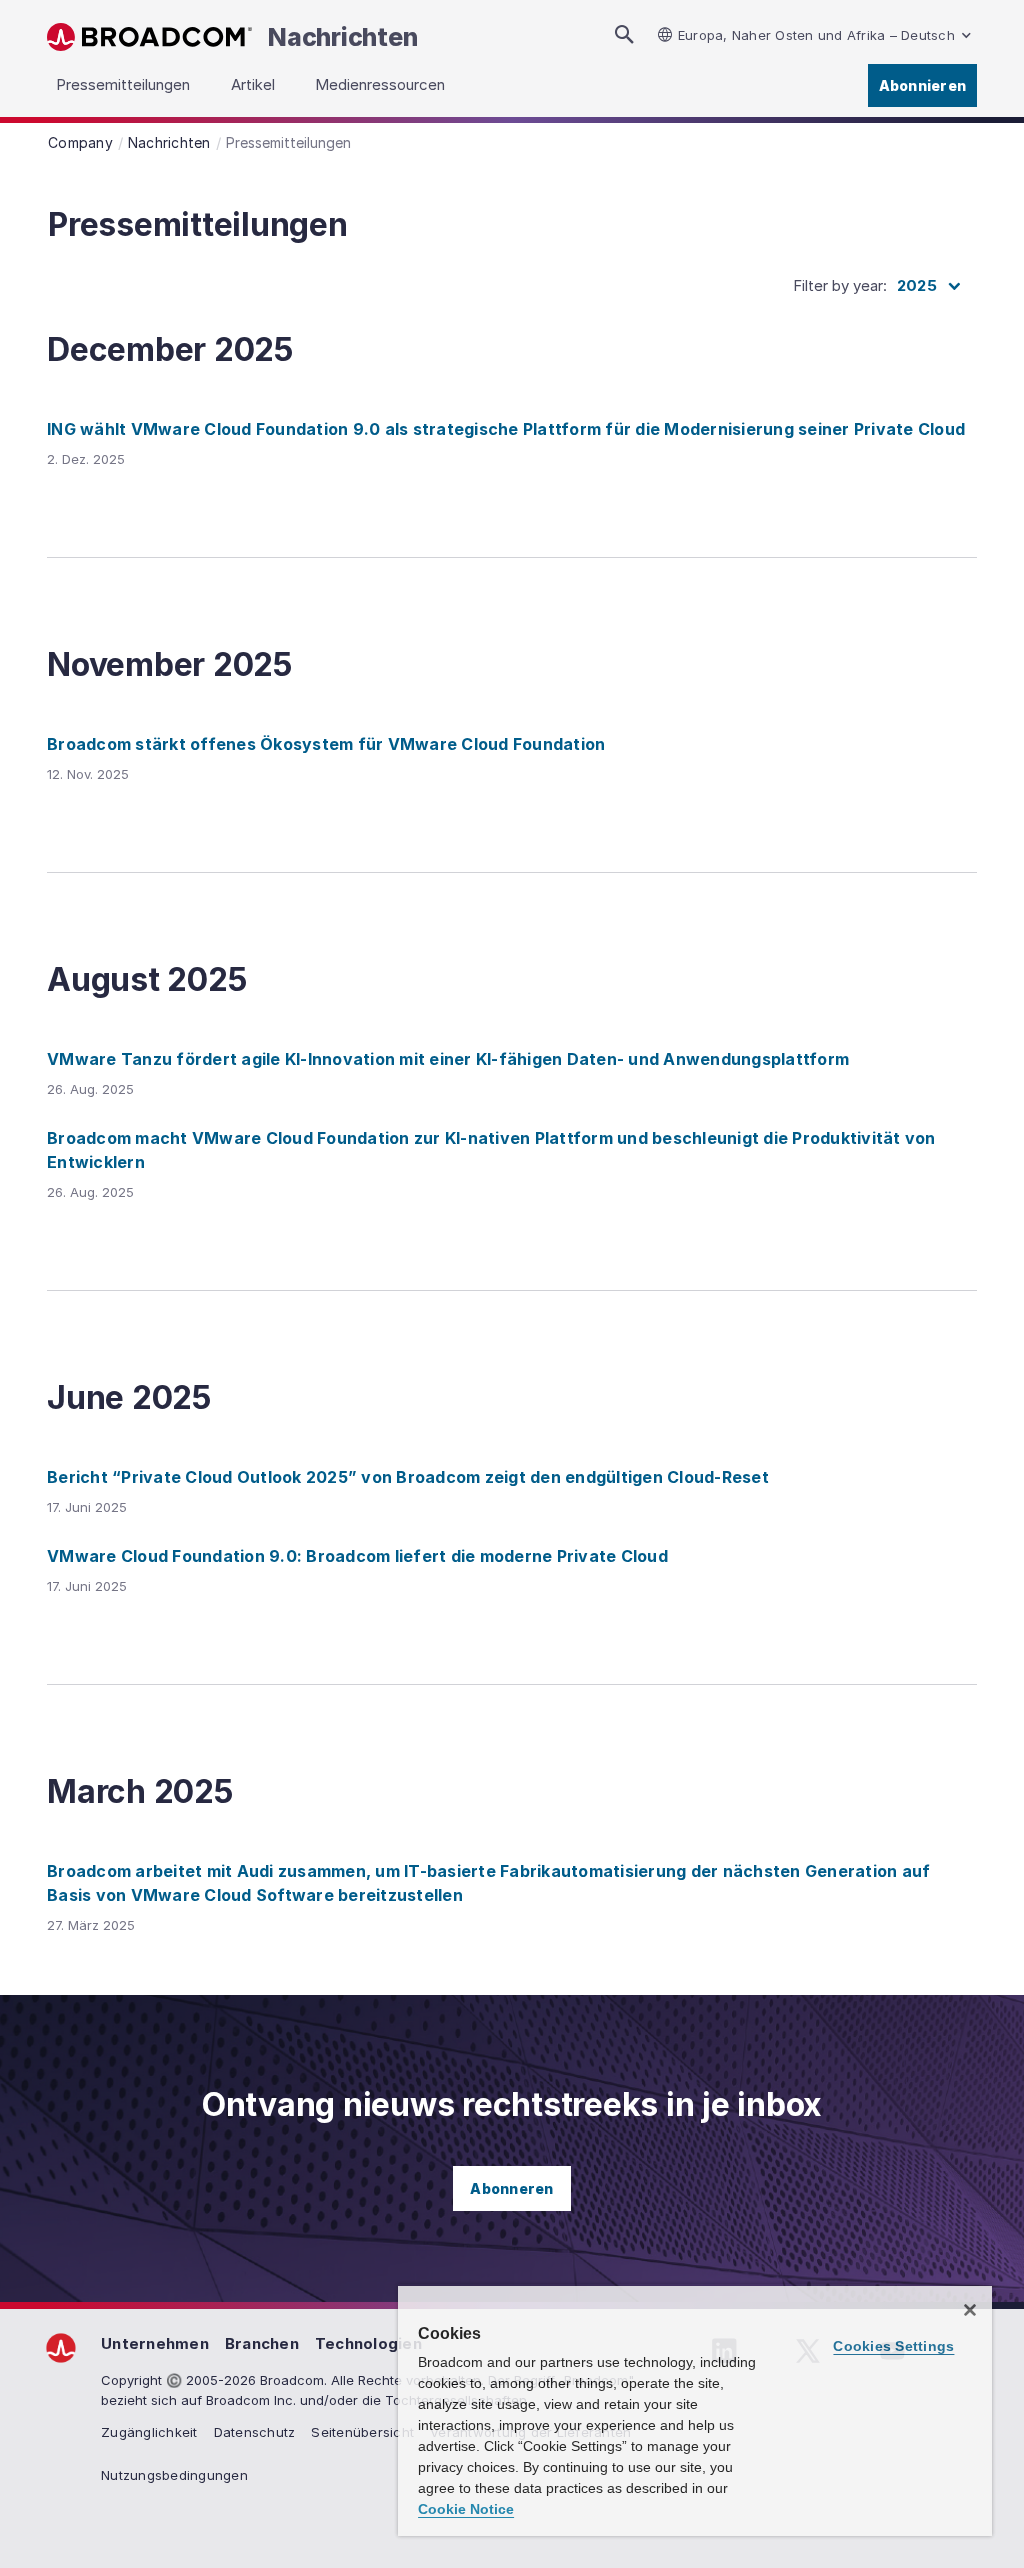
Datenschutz (255, 2432)
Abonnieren (923, 85)
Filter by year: (840, 285)
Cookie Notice (466, 2509)
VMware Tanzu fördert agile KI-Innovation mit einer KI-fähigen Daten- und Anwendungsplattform (448, 1059)
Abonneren (511, 2188)
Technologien (368, 2343)
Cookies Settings (893, 2346)
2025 (917, 285)
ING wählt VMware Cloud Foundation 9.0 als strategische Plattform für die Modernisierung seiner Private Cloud (506, 429)
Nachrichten (342, 37)
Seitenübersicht (362, 2432)
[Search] (624, 34)
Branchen (262, 2343)
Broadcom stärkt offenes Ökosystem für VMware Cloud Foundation (326, 744)
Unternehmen (155, 2343)
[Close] (970, 2310)
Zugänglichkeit (149, 2432)
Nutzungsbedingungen (174, 2475)
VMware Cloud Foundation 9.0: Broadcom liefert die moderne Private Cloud (357, 1556)
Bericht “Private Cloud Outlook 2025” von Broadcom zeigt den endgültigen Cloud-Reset (408, 1477)
